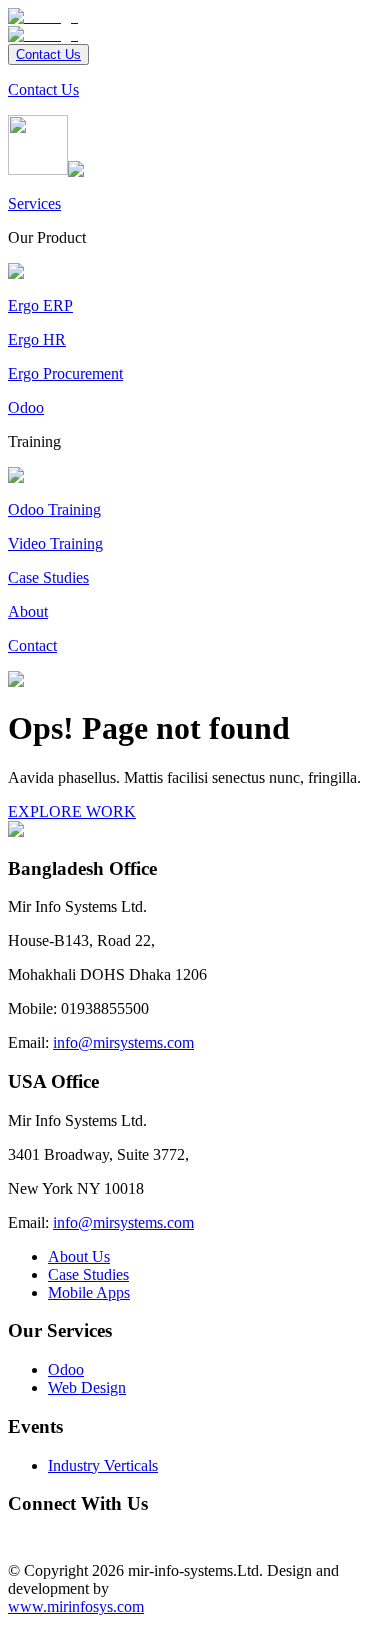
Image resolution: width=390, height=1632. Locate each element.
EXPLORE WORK (72, 811)
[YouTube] (48, 1536)
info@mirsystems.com (123, 1042)
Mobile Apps (89, 1292)
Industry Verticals (103, 1465)
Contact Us (48, 54)
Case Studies (88, 1274)
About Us (79, 1256)
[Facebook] (16, 1536)
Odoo (66, 1369)
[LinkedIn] (32, 1536)
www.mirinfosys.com (76, 1606)
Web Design (87, 1387)
